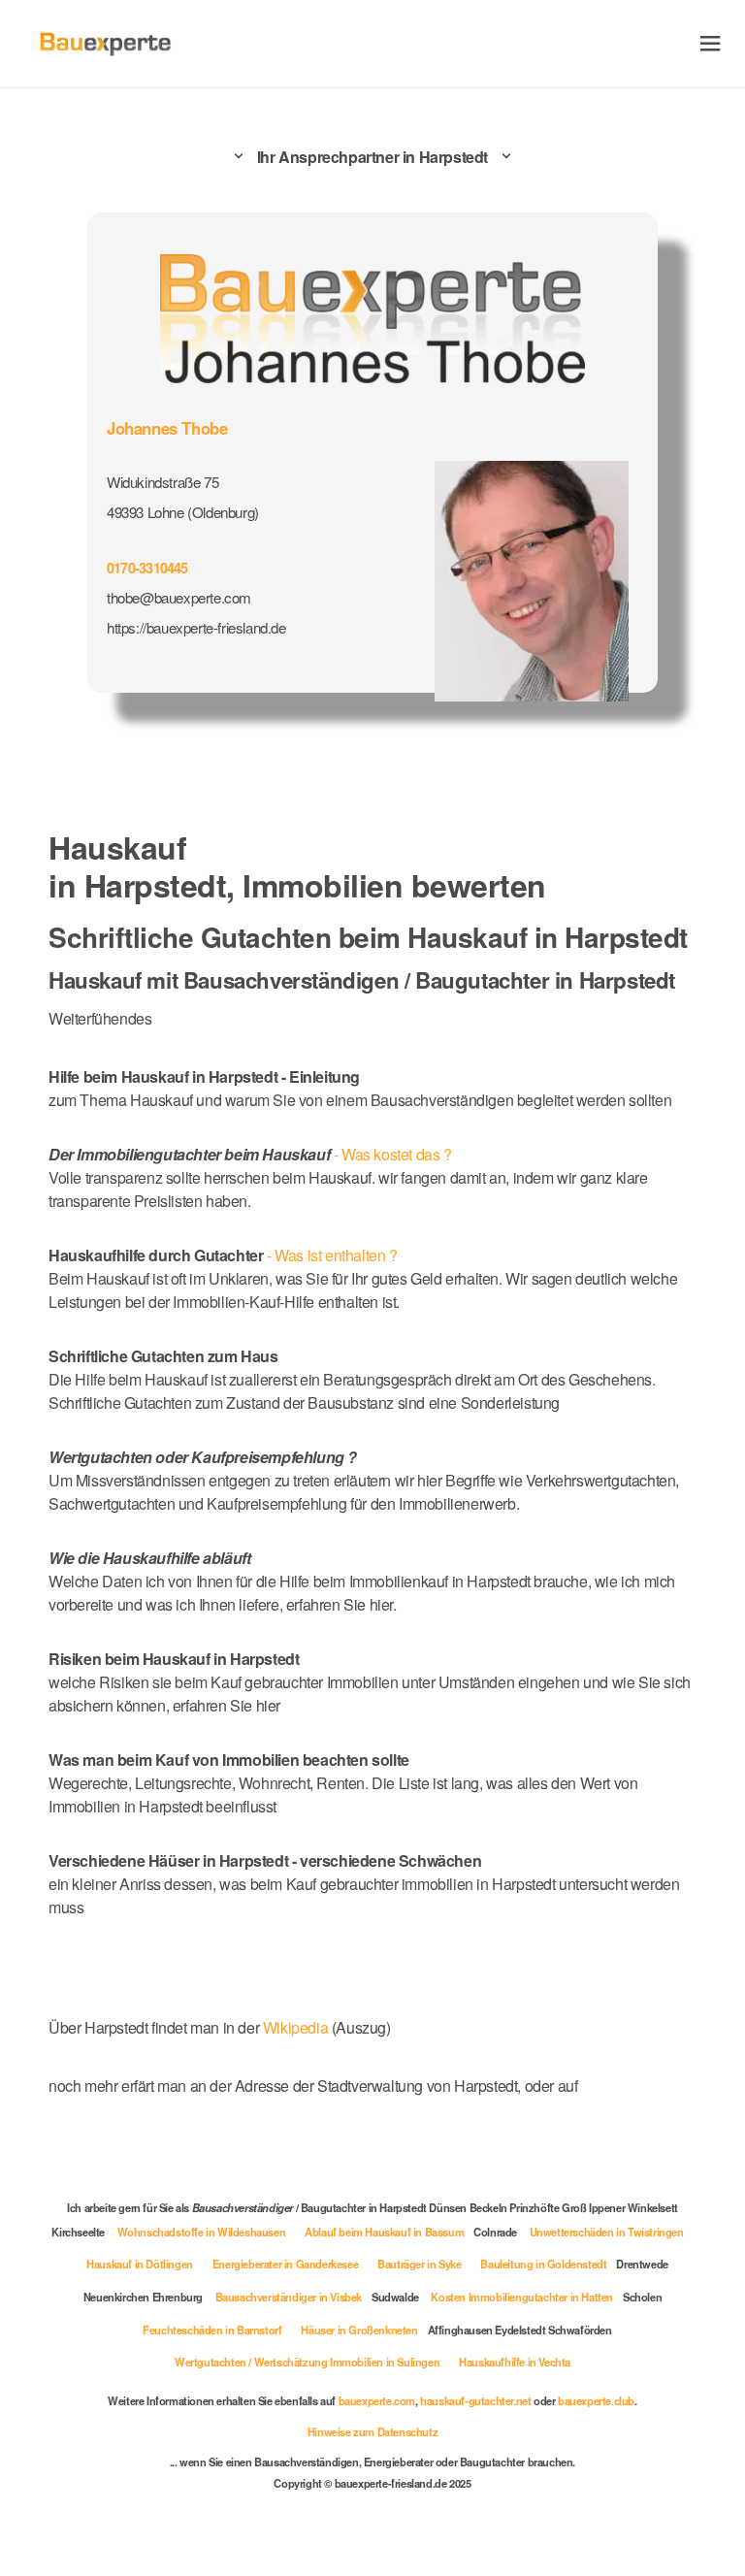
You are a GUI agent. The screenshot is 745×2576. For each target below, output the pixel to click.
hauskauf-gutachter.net (475, 2400)
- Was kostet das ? (250, 1154)
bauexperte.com (377, 2400)
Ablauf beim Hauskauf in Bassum (384, 2232)
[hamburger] (711, 43)
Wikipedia (297, 2027)
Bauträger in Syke (419, 2264)
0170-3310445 (147, 568)
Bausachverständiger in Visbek (289, 2297)
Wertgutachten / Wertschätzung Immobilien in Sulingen (307, 2362)
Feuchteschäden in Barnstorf (212, 2330)
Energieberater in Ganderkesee (285, 2264)
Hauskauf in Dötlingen (140, 2264)
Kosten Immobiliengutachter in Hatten (522, 2297)
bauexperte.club (596, 2400)
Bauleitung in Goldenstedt (543, 2264)
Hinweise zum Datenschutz (372, 2431)
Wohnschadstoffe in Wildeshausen (202, 2232)
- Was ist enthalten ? (223, 1255)
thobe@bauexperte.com (179, 597)
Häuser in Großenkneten (359, 2330)
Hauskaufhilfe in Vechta (515, 2362)
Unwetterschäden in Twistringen (607, 2232)
